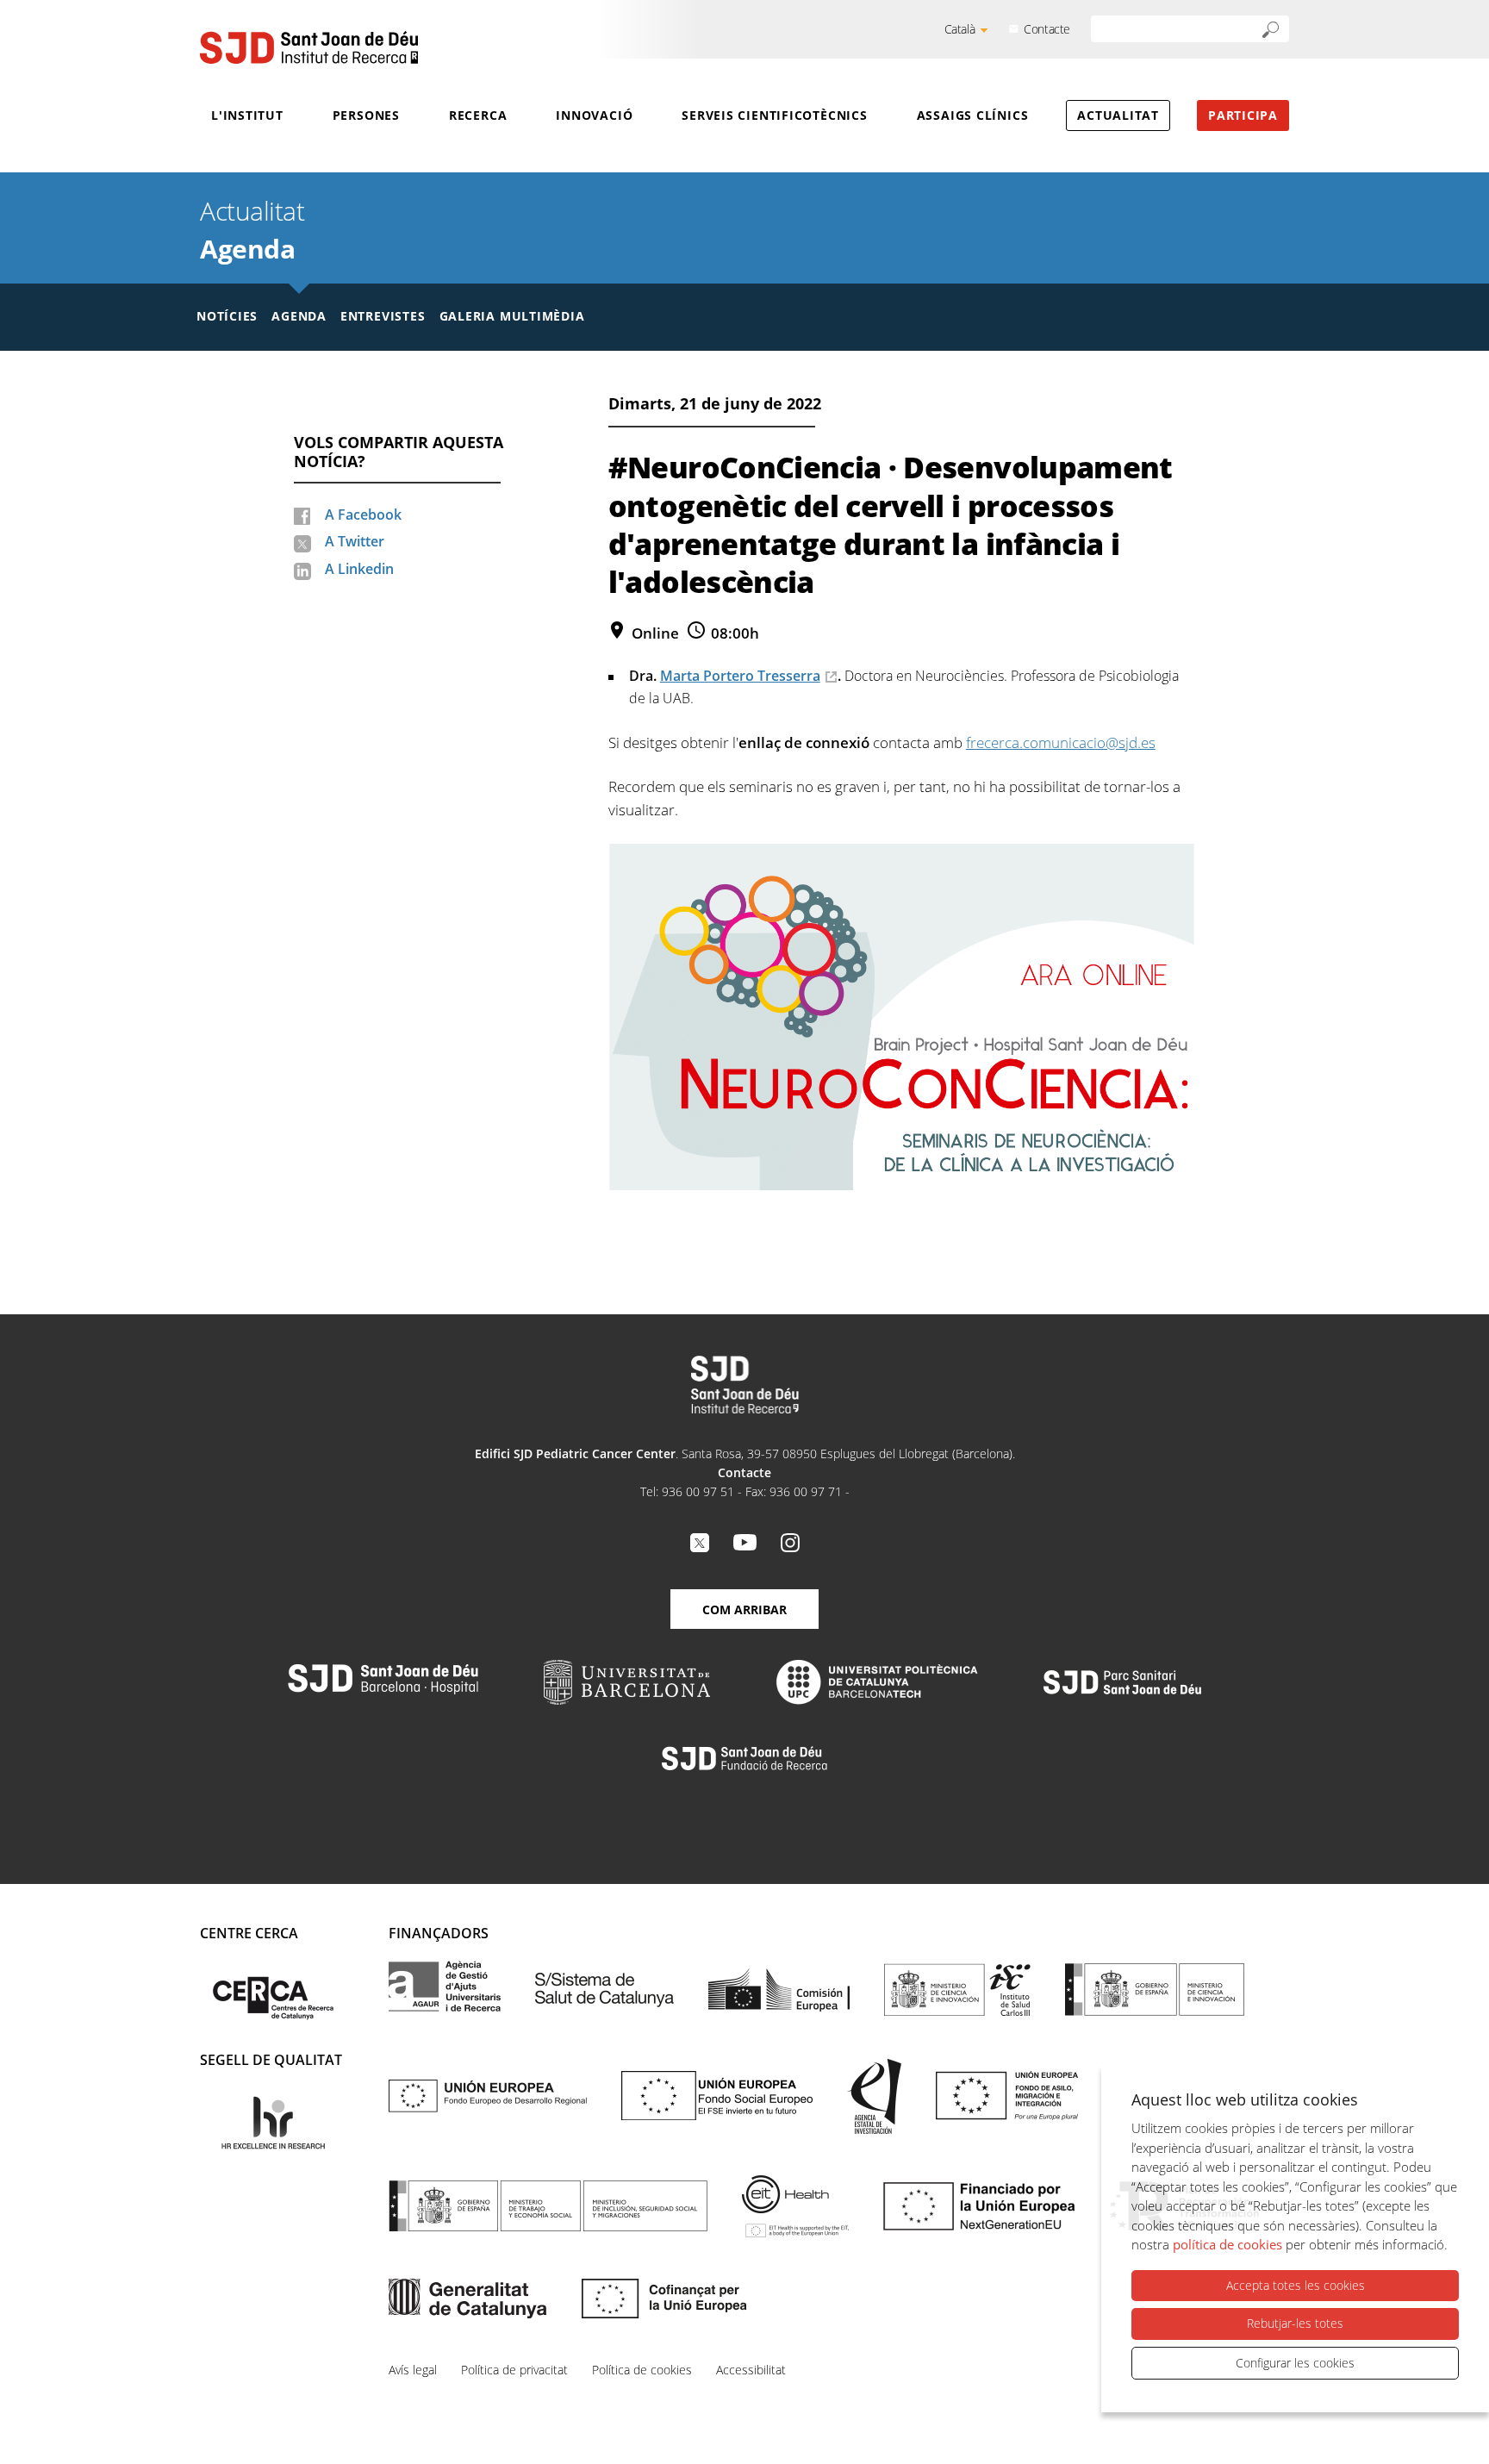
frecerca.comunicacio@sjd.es (1061, 742)
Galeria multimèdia (512, 316)
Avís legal (413, 2370)
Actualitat (1118, 115)
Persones (366, 115)
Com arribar (744, 1609)
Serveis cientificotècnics (775, 115)
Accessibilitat (751, 2370)
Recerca (478, 115)
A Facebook (363, 515)
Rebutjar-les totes (1295, 2323)
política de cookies (1227, 2244)
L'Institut (247, 115)
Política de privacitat (514, 2370)
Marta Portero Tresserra (740, 676)
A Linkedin (359, 569)
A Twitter (355, 541)
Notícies (227, 316)
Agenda (247, 249)
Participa (1243, 115)
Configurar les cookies (1295, 2363)
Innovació (594, 115)
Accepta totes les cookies (1296, 2285)
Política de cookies (642, 2370)
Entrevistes (383, 316)
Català (960, 29)
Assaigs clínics (973, 115)
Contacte (1047, 29)
